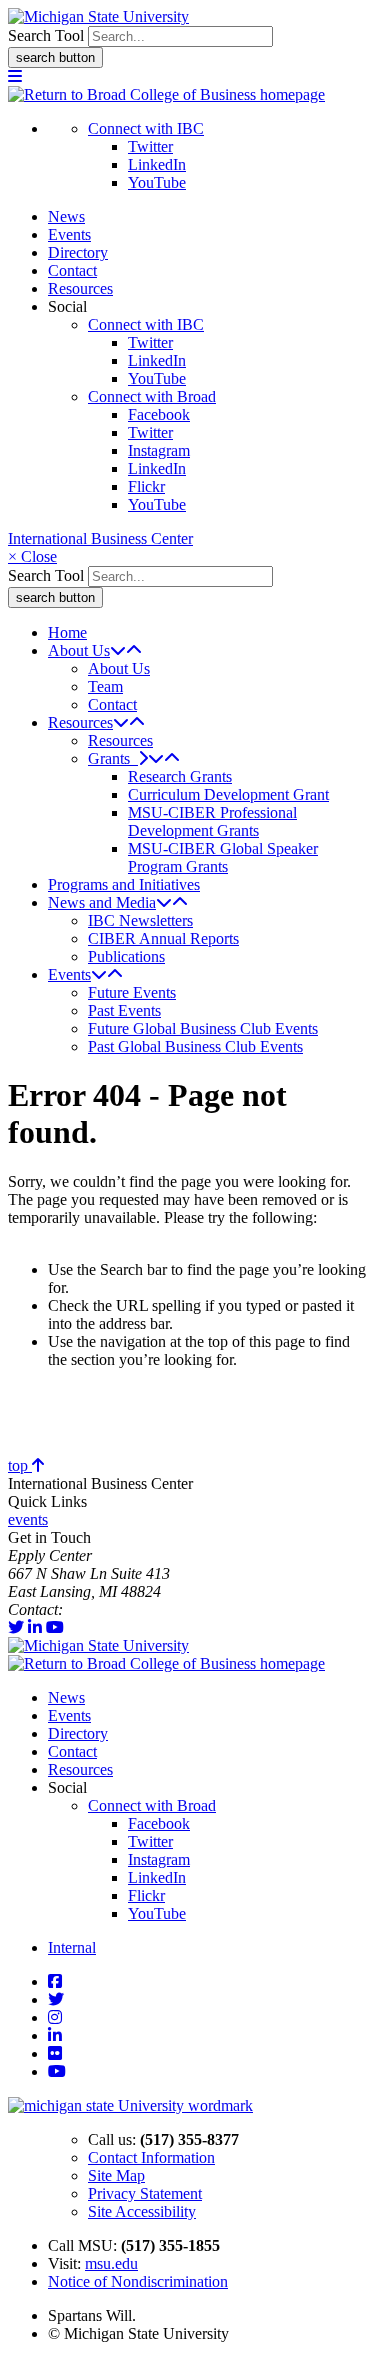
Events (69, 234)
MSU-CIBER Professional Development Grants (212, 821)
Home (67, 632)
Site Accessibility (142, 2211)
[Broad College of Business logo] (166, 94)
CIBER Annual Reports (163, 938)
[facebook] (55, 1981)
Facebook (159, 414)
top (20, 1465)
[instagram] (55, 2017)
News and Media (102, 902)
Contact (72, 270)
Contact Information (151, 2157)
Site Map (116, 2175)
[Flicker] (55, 2053)
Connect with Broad (152, 396)
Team (105, 686)
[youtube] (55, 1627)
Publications (126, 956)
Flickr (146, 486)
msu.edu (111, 2263)
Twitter (150, 146)
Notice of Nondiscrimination (138, 2281)
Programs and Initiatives (124, 884)
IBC (80, 1609)
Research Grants (180, 776)
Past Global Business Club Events (195, 1046)
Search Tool (46, 35)
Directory (78, 252)
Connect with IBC (146, 128)
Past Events (124, 1010)
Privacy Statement (145, 2193)
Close (32, 556)
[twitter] (16, 1627)
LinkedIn (157, 164)
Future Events (132, 992)
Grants (113, 758)
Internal (72, 1947)
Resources (80, 288)
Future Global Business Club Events (203, 1028)
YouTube (157, 182)
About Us (79, 650)
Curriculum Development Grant (228, 794)
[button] (15, 76)
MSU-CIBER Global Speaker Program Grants (223, 857)
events (28, 1519)
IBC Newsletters (140, 920)
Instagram (159, 450)
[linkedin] (35, 1627)
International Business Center (100, 538)
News (66, 216)
